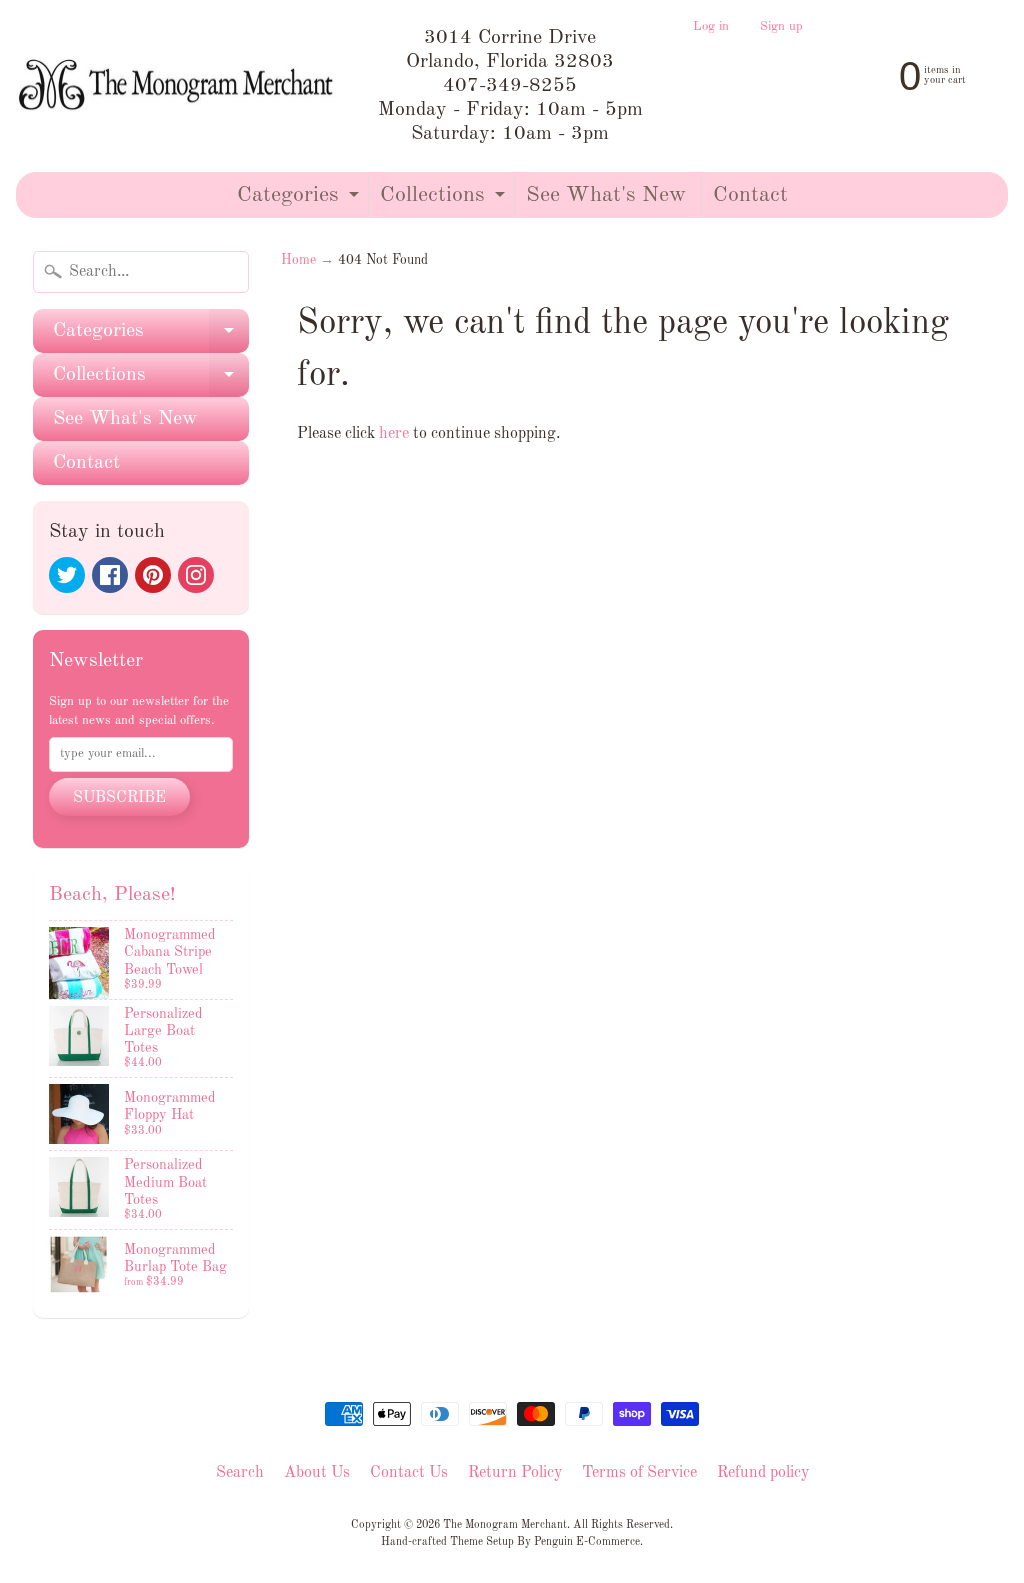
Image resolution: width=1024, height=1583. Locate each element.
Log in (711, 27)
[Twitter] (67, 575)
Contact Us (409, 1473)
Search (240, 1473)
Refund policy (763, 1473)
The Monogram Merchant (505, 1525)
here (394, 434)
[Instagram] (196, 575)
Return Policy (515, 1473)
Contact (750, 195)
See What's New (606, 195)
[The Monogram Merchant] (179, 86)
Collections (445, 200)
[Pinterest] (153, 575)
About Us (317, 1473)
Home (298, 260)
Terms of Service (639, 1473)
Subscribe (119, 798)
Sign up (781, 27)
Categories (300, 200)
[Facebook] (110, 575)
